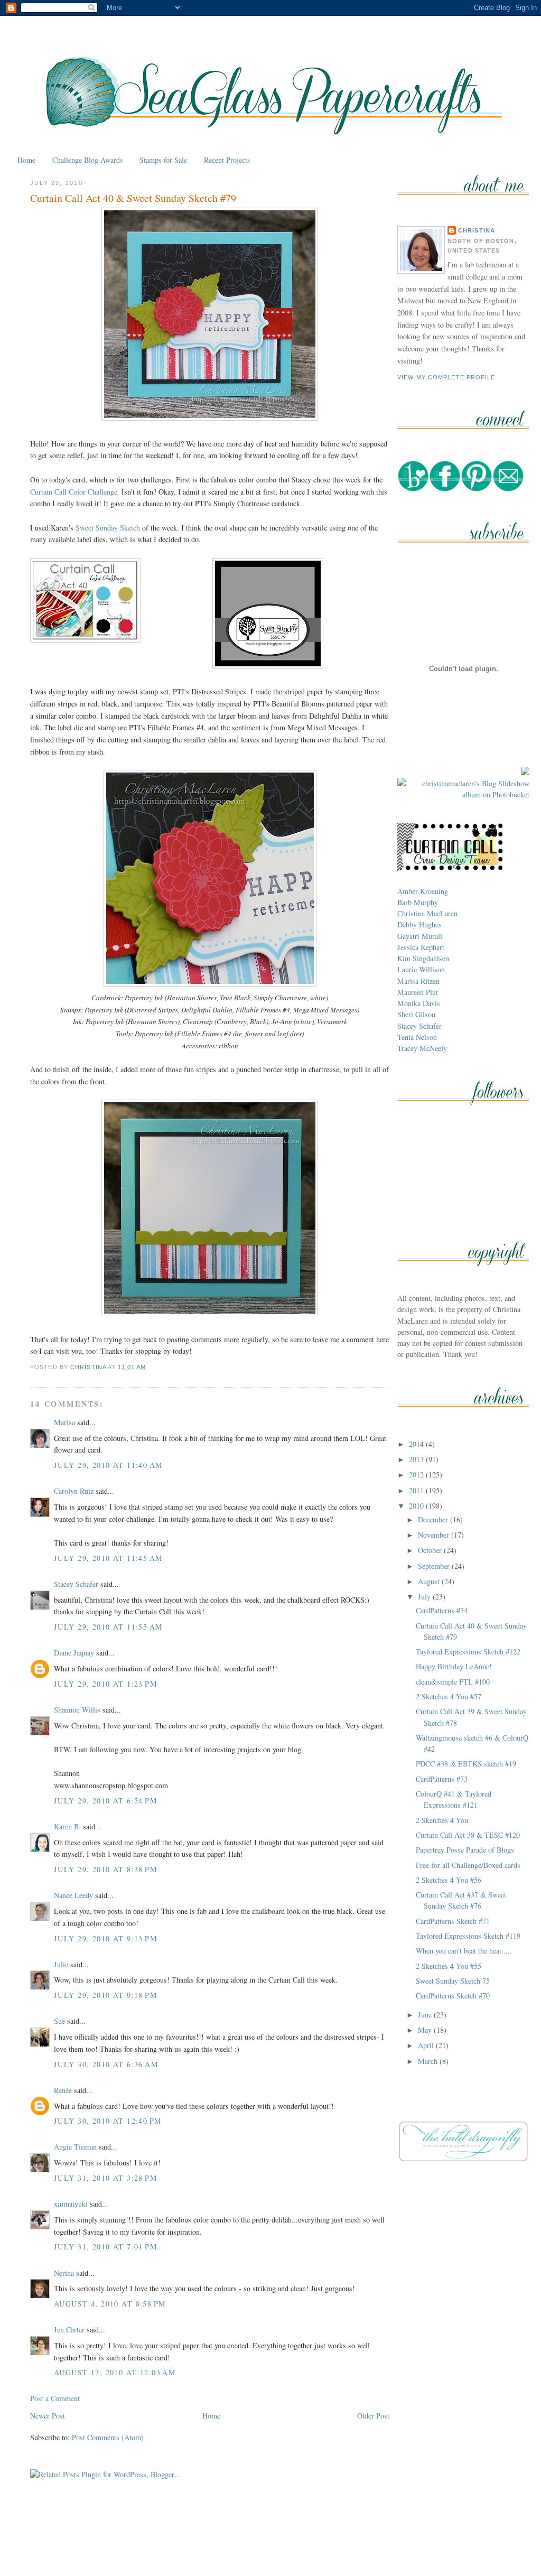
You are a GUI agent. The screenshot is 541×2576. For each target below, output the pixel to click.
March (429, 2061)
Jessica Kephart (421, 947)
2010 (417, 1506)
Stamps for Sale (163, 160)
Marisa (64, 1422)
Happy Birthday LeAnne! (454, 1666)
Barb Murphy (418, 902)
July (425, 1597)
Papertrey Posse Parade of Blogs (465, 1850)
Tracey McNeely (422, 1048)
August (430, 1581)
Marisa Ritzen (418, 981)
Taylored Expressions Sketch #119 (468, 1936)
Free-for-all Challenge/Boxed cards (468, 1865)
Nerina (64, 2273)
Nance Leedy (73, 1895)
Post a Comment (55, 2398)
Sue (59, 2021)
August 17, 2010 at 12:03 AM (115, 2372)
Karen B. (67, 1826)
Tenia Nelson (417, 1037)
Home (26, 160)
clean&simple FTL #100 (453, 1682)
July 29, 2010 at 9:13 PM (106, 1938)
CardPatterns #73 (442, 1779)
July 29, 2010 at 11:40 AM (108, 1465)
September (435, 1566)
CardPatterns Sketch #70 (453, 1996)
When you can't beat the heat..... (464, 1951)
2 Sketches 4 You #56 (449, 1880)
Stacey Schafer (76, 1584)
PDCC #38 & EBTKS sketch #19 (466, 1764)
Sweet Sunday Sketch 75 (453, 1981)
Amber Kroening (423, 891)
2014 (417, 1444)
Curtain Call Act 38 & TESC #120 (468, 1835)
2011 (417, 1490)
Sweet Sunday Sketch (108, 528)
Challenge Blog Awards (88, 160)
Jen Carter (69, 2329)
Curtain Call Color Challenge (74, 492)
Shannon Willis (77, 1710)
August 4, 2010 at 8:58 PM (110, 2304)
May (426, 2030)
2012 (417, 1475)
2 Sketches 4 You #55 (449, 1966)
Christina (477, 230)
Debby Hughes (419, 924)
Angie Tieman (75, 2147)
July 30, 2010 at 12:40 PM (108, 2121)
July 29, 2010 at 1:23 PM (106, 1684)
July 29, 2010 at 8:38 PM (106, 1869)
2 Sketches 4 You (442, 1820)
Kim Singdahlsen (423, 958)
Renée (63, 2090)
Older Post (373, 2416)
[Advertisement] (270, 2543)
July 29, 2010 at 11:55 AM (108, 1627)
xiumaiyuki (71, 2204)
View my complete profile (446, 377)
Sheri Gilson (416, 1014)
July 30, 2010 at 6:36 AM (106, 2064)
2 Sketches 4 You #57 (449, 1696)
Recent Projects (227, 160)
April (427, 2045)
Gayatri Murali (420, 936)
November (435, 1535)
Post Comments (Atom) (108, 2437)
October (431, 1550)
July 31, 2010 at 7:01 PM (106, 2247)
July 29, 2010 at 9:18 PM (106, 1995)
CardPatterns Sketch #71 (453, 1921)
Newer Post (48, 2416)
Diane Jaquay (74, 1653)
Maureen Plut (418, 992)
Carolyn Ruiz (74, 1491)
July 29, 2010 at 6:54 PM (106, 1801)
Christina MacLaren (427, 913)
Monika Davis (419, 1003)
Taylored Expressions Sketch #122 (468, 1652)
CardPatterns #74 (442, 1610)
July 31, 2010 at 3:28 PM (106, 2178)
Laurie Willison (421, 969)
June (426, 2015)
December (434, 1519)
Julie (61, 1964)
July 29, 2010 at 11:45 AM (108, 1558)
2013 (417, 1459)
